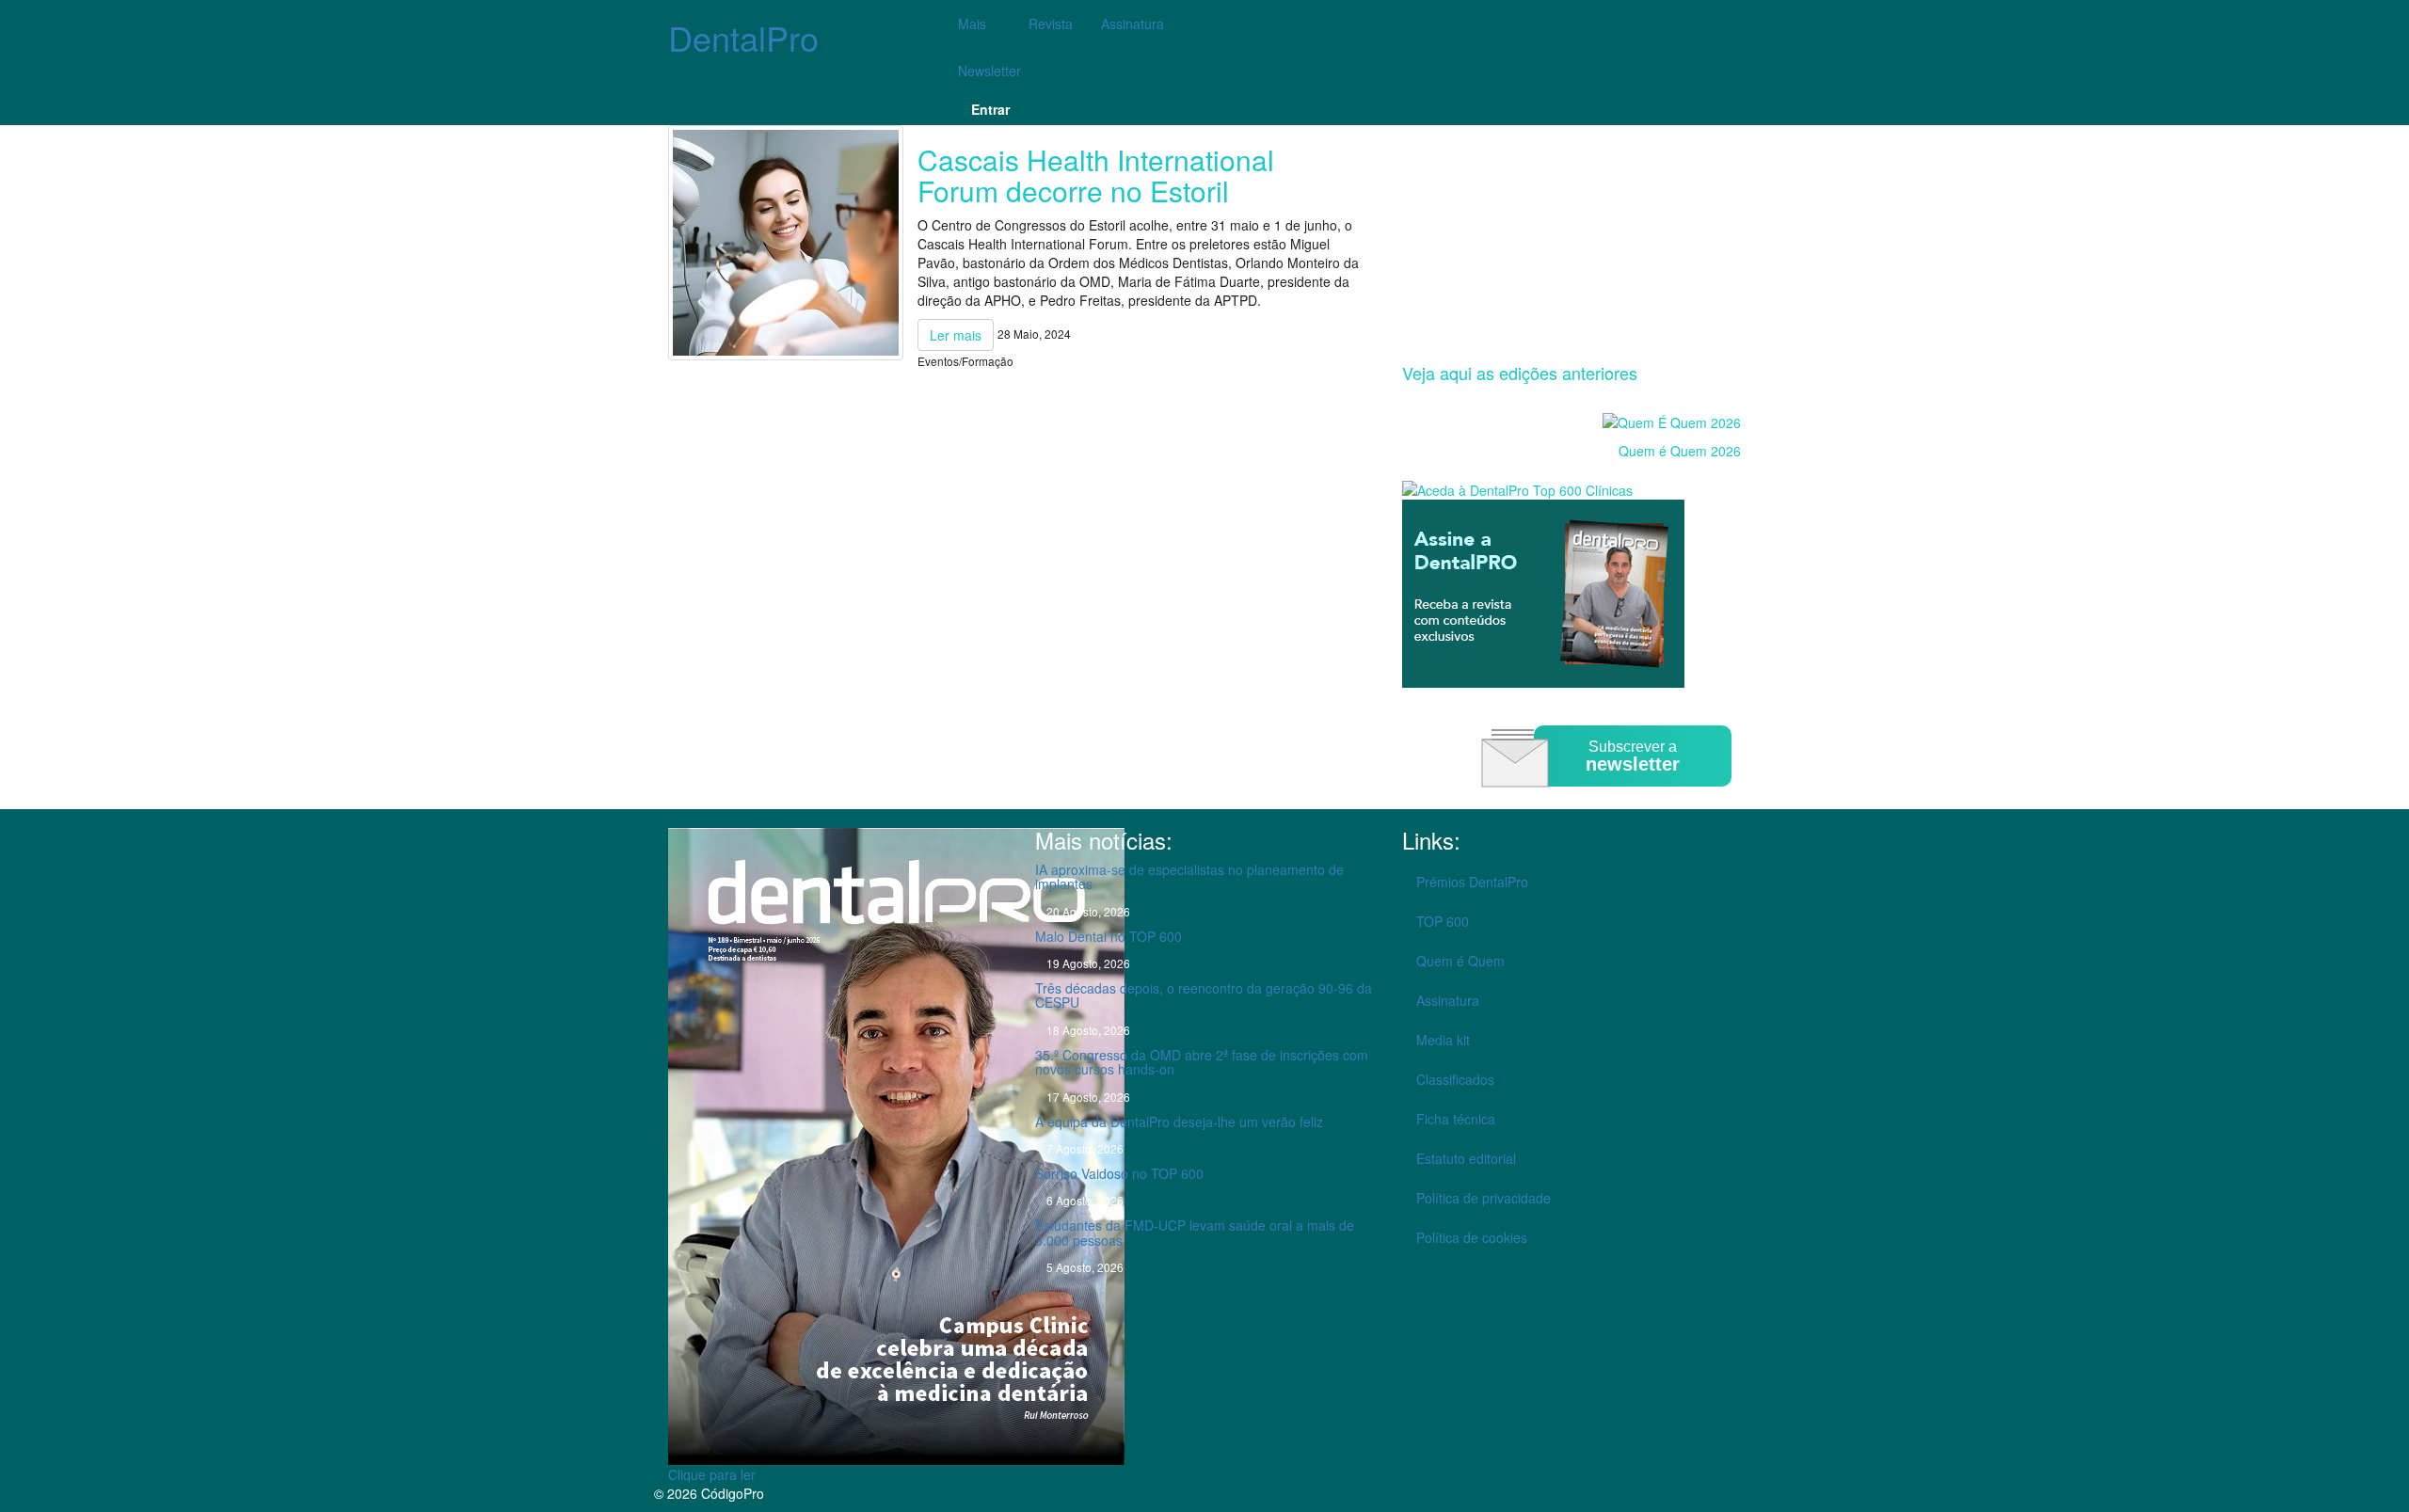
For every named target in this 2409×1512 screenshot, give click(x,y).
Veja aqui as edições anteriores (1520, 373)
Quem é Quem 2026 (1680, 451)
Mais (974, 24)
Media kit (1443, 1040)
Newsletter (989, 71)
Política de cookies (1472, 1237)
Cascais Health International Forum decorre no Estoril (1096, 175)
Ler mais (956, 335)
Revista (1051, 24)
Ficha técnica (1456, 1119)
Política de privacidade (1484, 1198)
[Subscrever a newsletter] (1609, 800)
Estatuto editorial (1466, 1158)
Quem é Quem (1460, 961)
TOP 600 (1443, 921)
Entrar (990, 109)
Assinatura (1133, 24)
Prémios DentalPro (1472, 882)
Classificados (1455, 1079)
